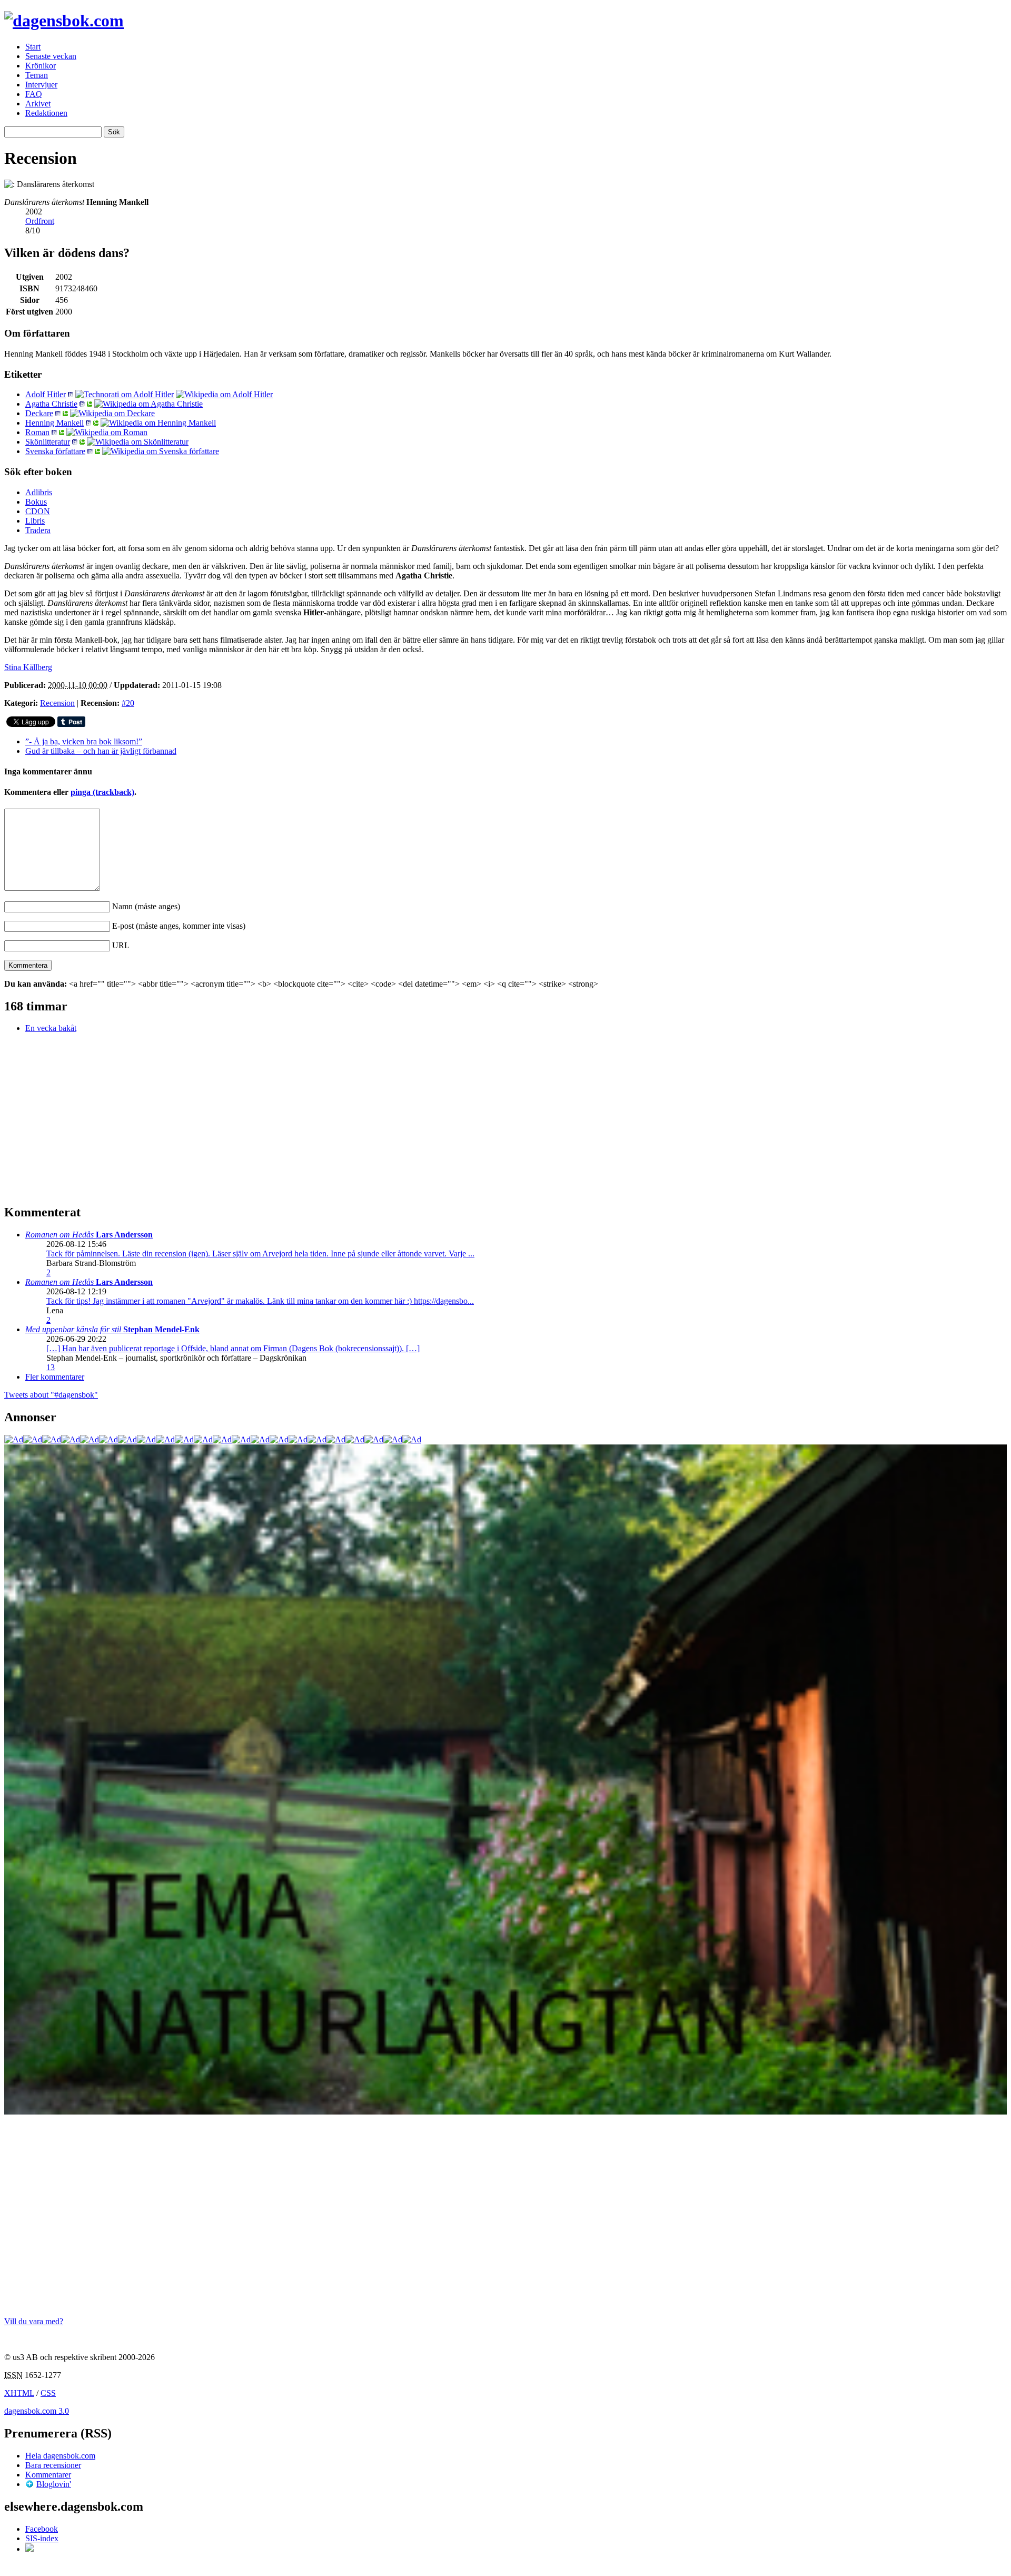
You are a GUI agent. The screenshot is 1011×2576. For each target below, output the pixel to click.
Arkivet (38, 104)
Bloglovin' (54, 2484)
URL (121, 945)
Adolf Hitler (46, 394)
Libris (35, 521)
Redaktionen (46, 113)
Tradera (38, 530)
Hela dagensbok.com (60, 2456)
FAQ (34, 94)
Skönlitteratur (48, 442)
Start (33, 47)
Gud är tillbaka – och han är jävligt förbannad (101, 751)
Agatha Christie (51, 404)
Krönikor (41, 66)
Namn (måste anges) (146, 906)
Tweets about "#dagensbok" (51, 1395)
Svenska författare (55, 451)
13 (51, 1367)
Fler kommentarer (55, 1377)
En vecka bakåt (51, 1028)
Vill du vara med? (34, 2321)
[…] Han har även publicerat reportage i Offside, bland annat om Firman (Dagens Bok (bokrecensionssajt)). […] (233, 1348)
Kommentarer (48, 2475)
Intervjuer (41, 85)
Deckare (39, 413)
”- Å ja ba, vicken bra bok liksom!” (84, 741)
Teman (37, 75)
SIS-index (42, 2538)
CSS (48, 2393)
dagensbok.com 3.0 (37, 2411)
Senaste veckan (51, 56)
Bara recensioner (53, 2465)
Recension (57, 703)
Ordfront (40, 221)
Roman (37, 432)
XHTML (19, 2393)
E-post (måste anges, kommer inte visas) (179, 926)
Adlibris (39, 492)
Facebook (42, 2529)
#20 (128, 703)
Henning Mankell (54, 423)
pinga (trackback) (102, 792)
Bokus (36, 502)
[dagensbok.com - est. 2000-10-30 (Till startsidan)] (64, 21)
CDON (38, 511)
